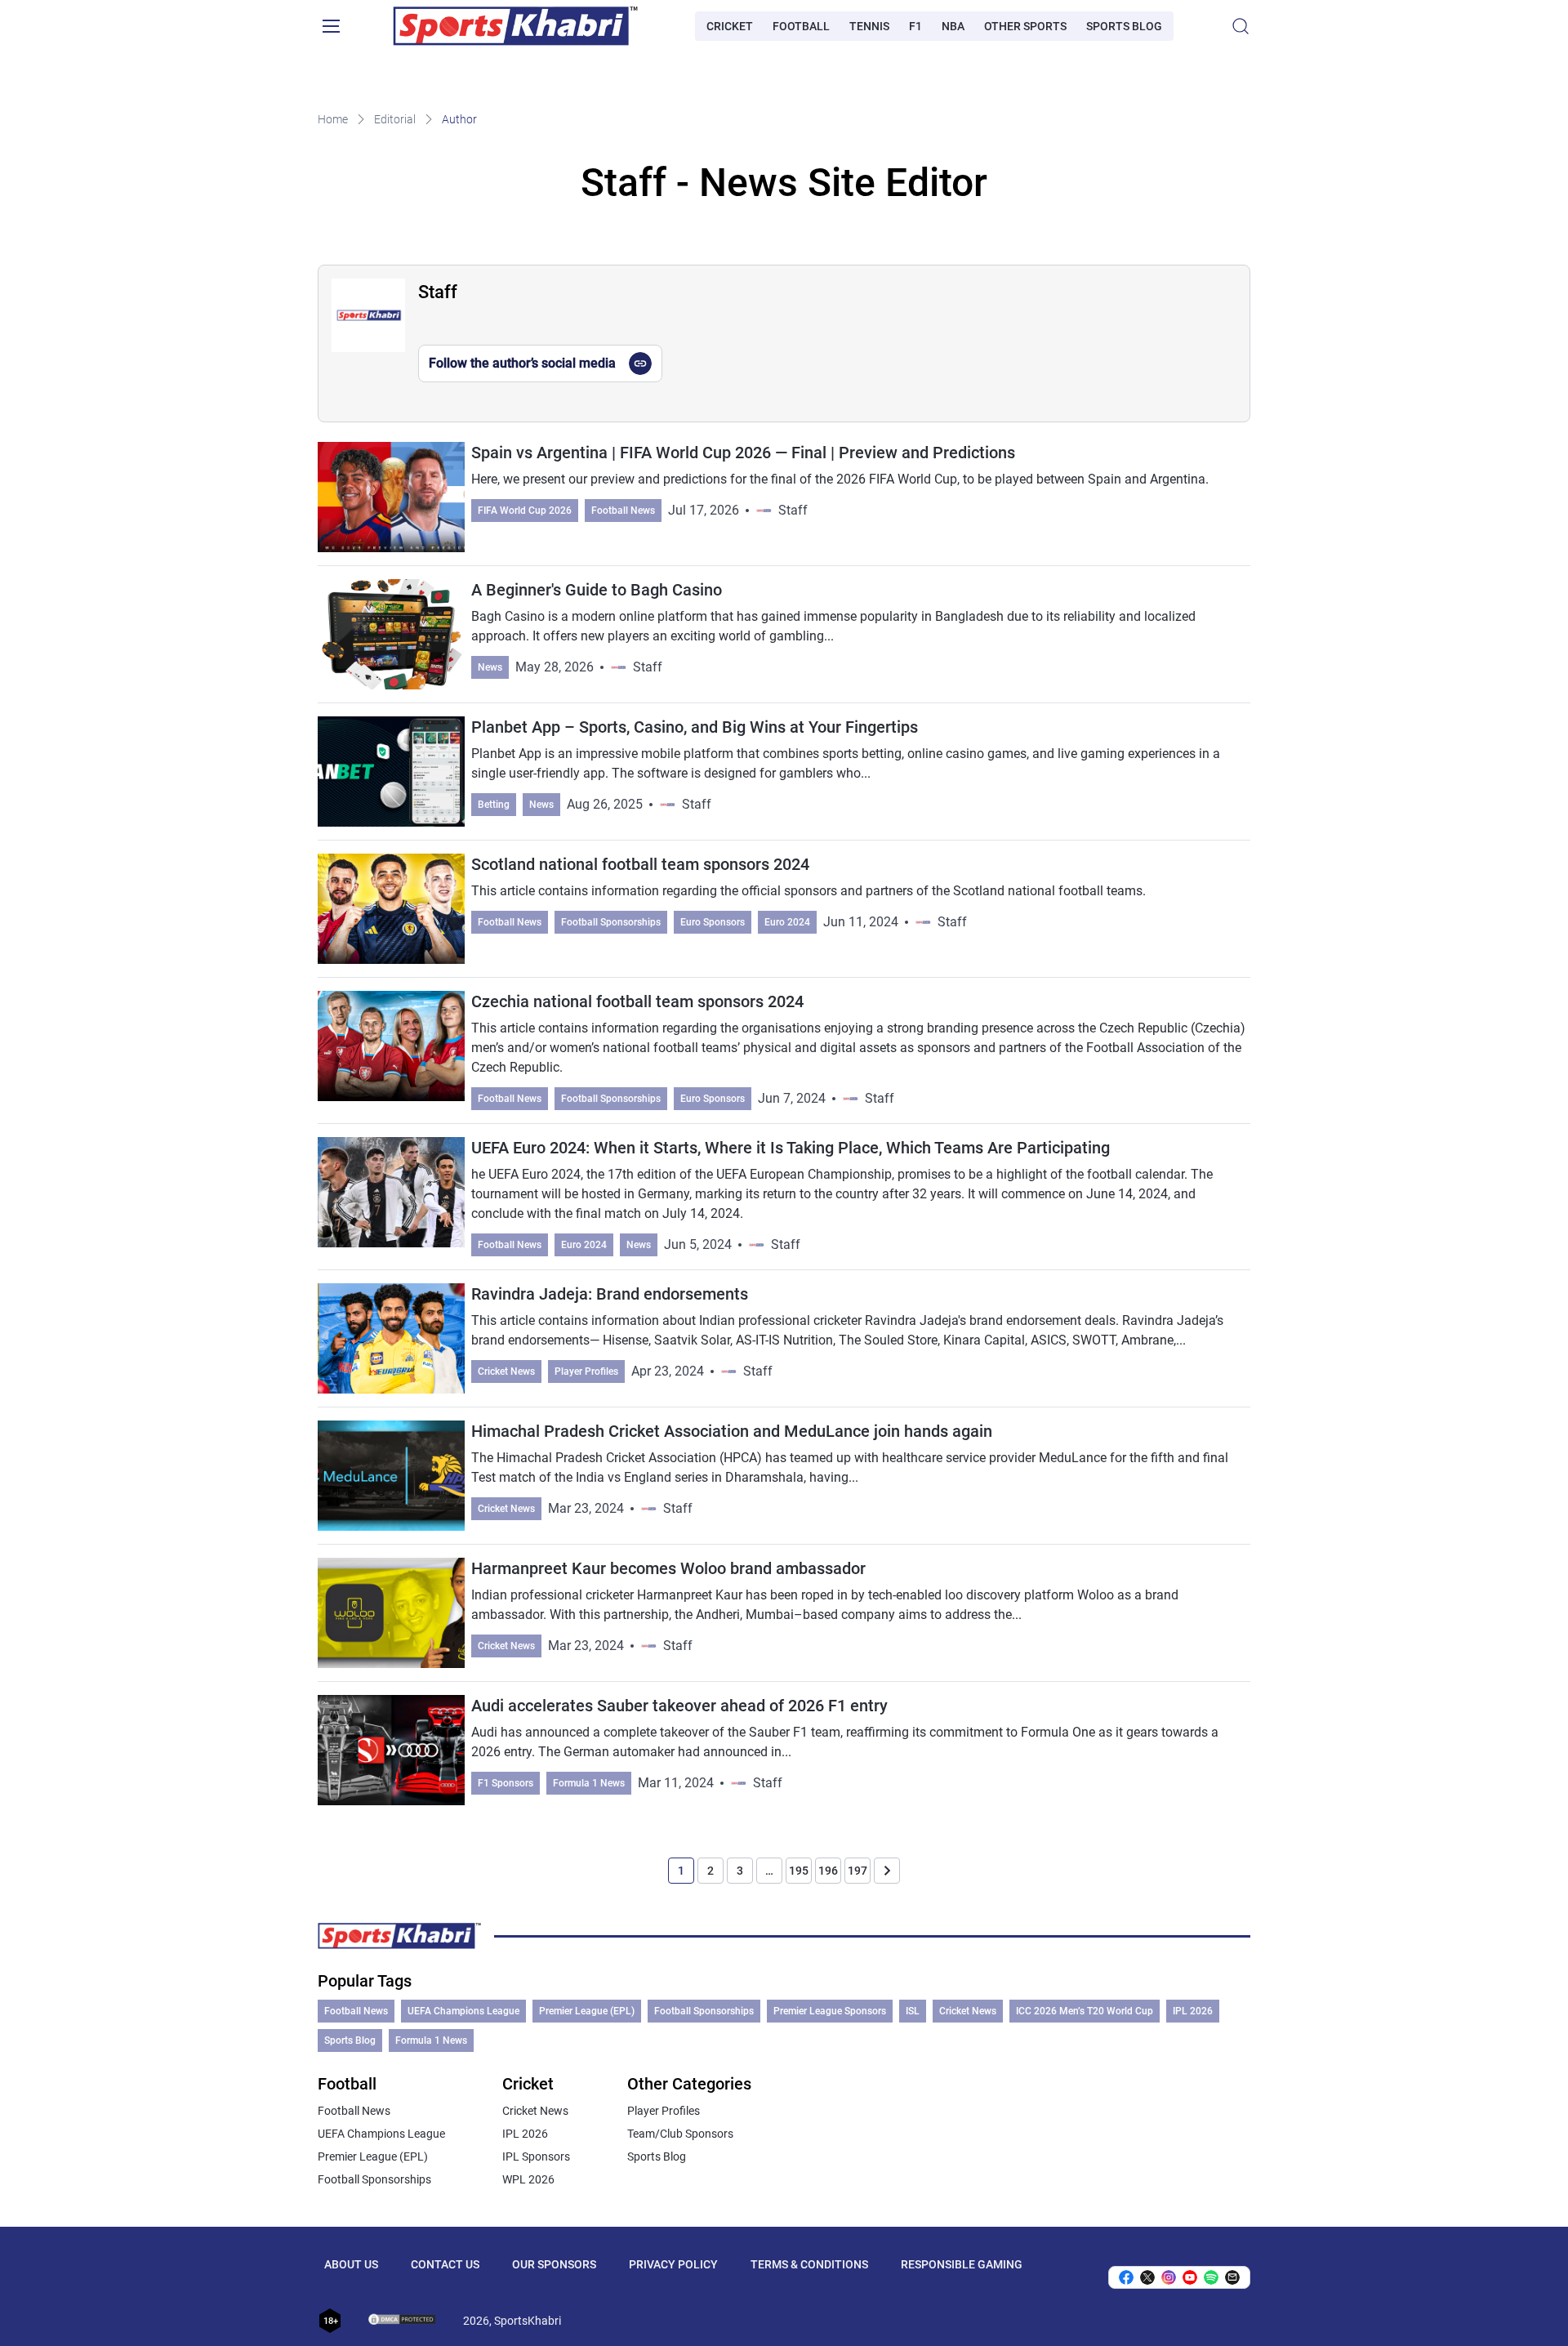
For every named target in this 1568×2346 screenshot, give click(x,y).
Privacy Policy (673, 2264)
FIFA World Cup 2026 (525, 511)
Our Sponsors (554, 2264)
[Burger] (331, 26)
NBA (953, 26)
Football (801, 26)
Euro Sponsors (713, 922)
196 (828, 1871)
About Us (351, 2264)
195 (799, 1871)
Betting (494, 805)
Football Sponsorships (611, 922)
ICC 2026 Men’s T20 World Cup (1085, 2011)
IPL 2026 (1193, 2011)
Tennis (869, 26)
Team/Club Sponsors (680, 2134)
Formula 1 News (589, 1783)
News (490, 667)
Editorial (395, 119)
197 (857, 1871)
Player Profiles (586, 1371)
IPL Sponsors (536, 2156)
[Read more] (784, 641)
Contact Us (445, 2264)
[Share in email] (1232, 2277)
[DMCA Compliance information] (403, 2321)
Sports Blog (1124, 26)
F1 (915, 26)
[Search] (1241, 26)
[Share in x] (1147, 2277)
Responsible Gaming (962, 2264)
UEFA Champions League (463, 2011)
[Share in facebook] (1126, 2277)
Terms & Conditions (809, 2264)
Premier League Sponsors (830, 2011)
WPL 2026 (528, 2179)
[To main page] (515, 26)
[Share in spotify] (1211, 2277)
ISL (913, 2011)
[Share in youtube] (1190, 2277)
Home (333, 119)
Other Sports (1025, 26)
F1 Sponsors (506, 1783)
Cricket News (506, 1371)
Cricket (730, 26)
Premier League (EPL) (587, 2011)
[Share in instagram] (1169, 2277)
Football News (623, 511)
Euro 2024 (787, 922)
